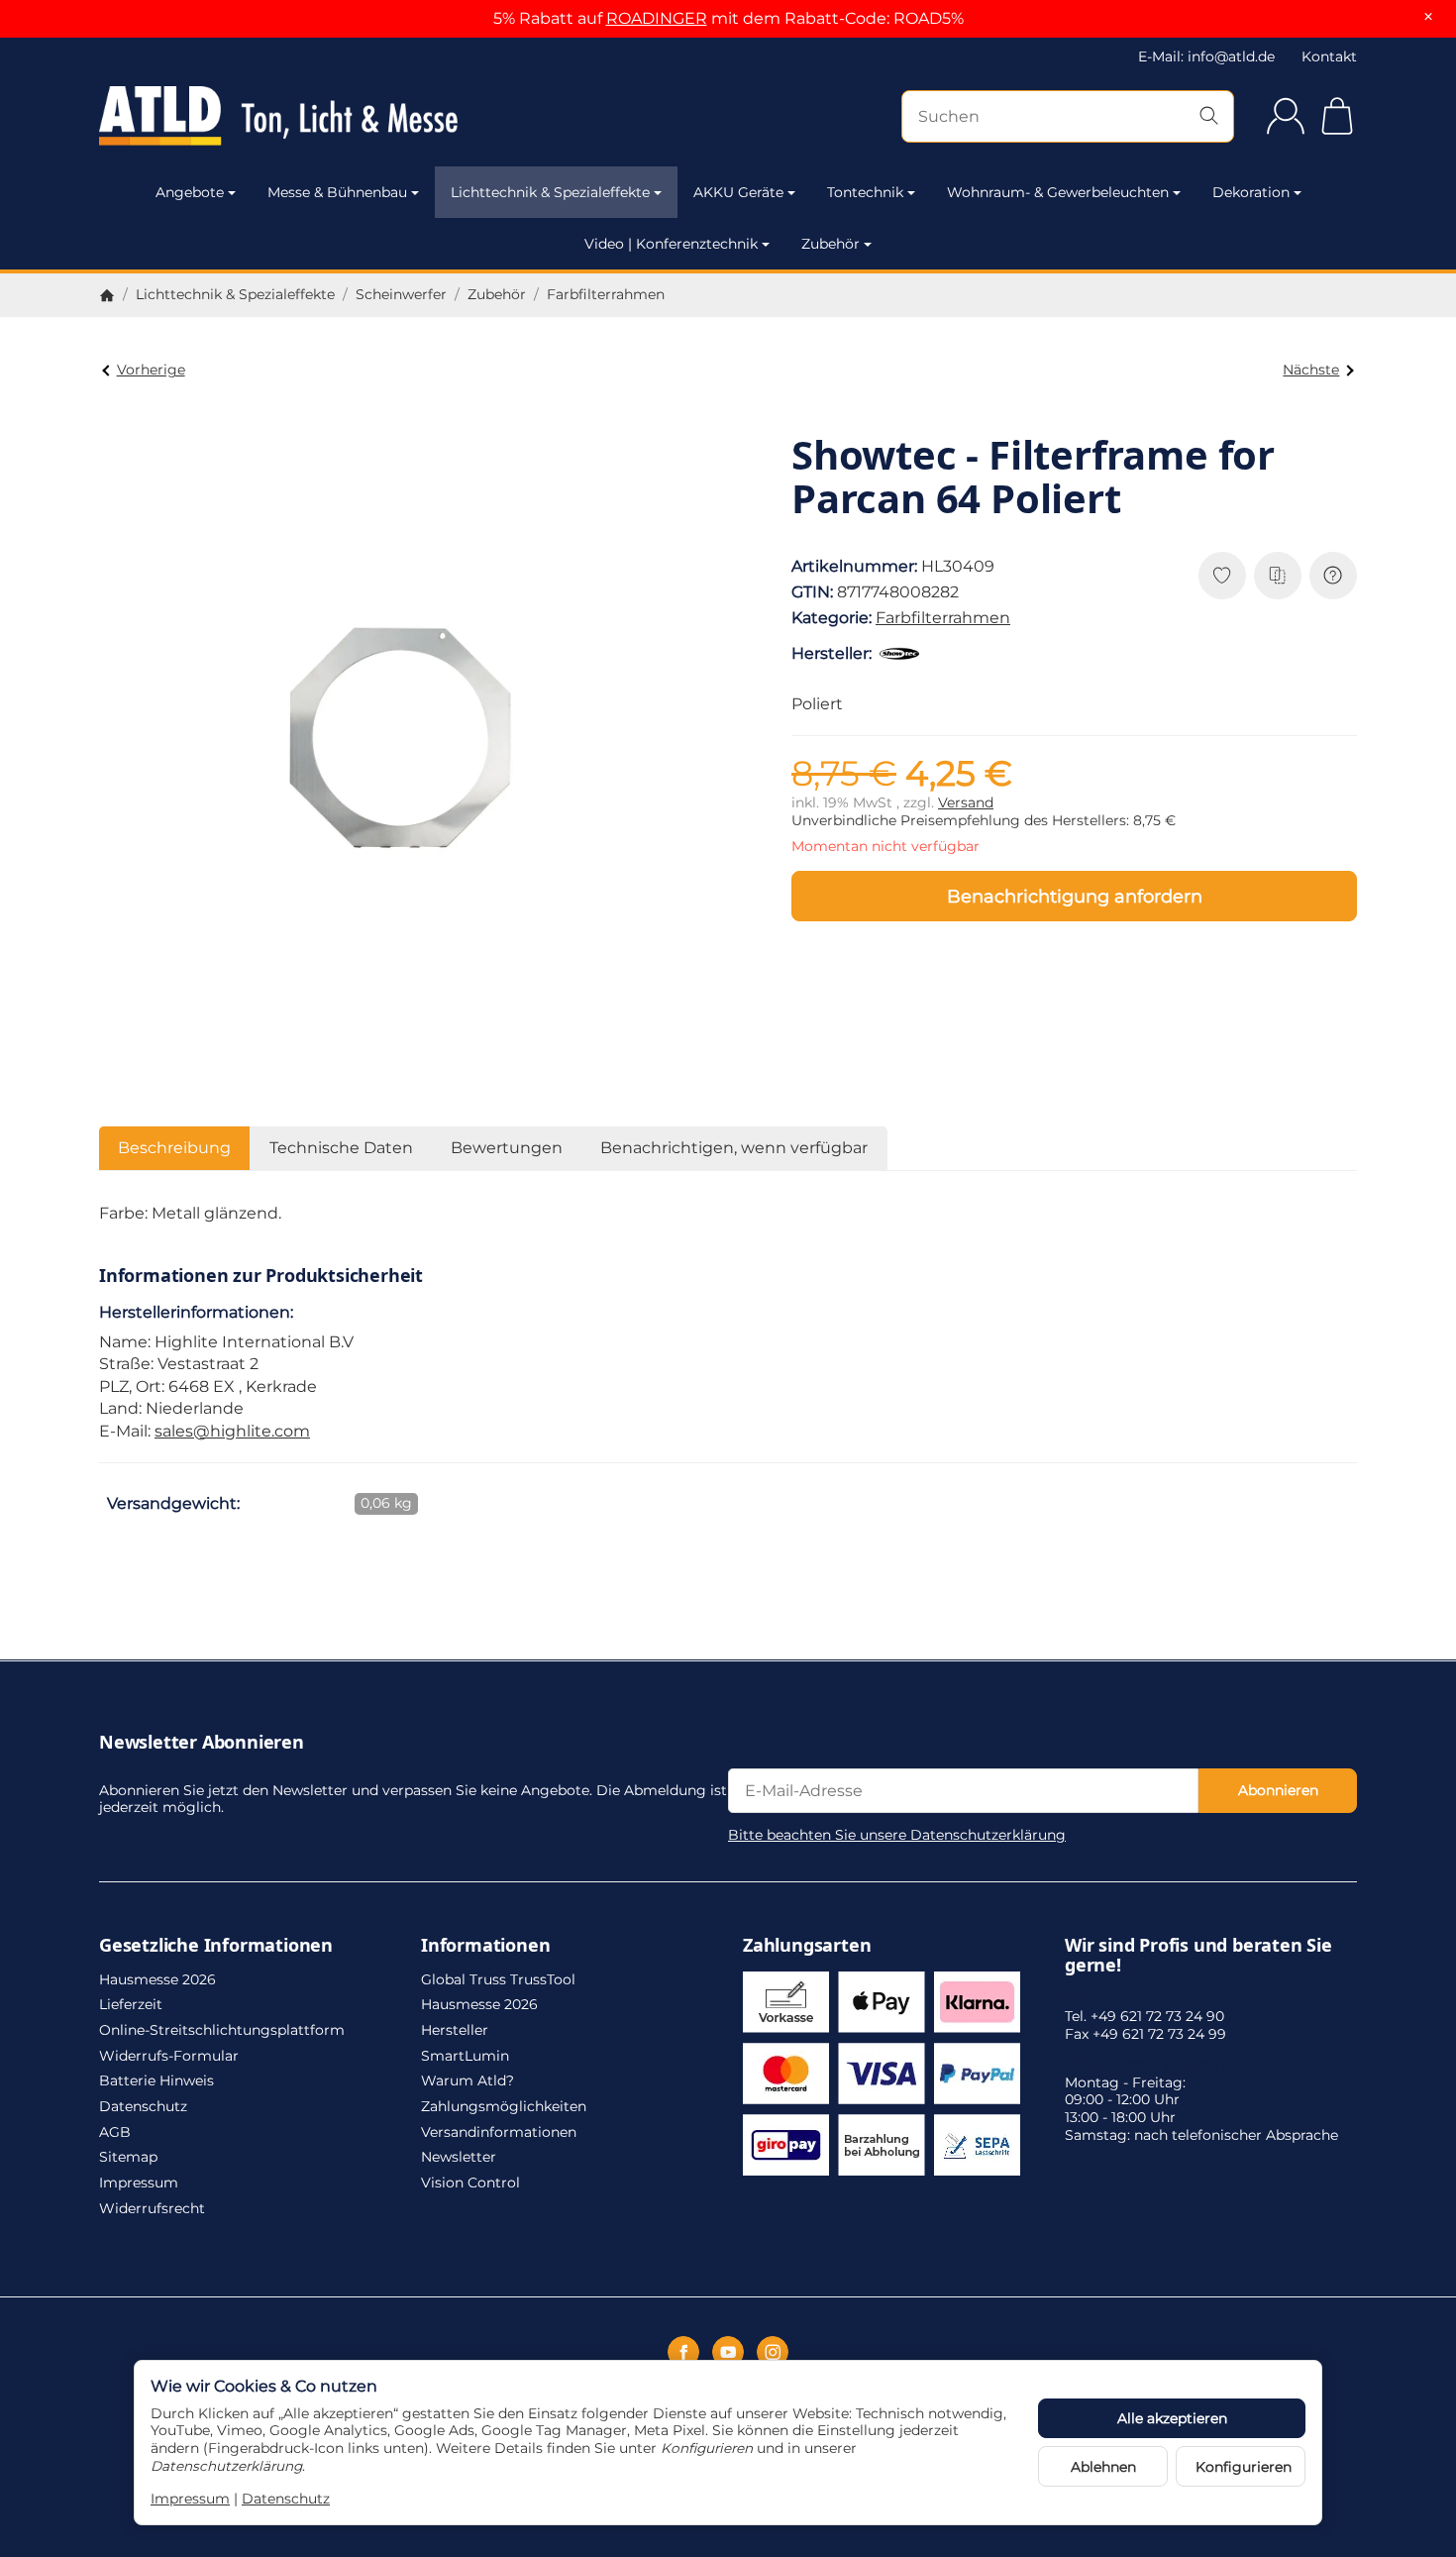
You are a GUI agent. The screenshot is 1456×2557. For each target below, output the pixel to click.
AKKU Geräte (738, 192)
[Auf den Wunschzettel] (1222, 576)
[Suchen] (1209, 116)
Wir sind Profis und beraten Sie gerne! (1198, 1956)
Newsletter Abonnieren (202, 1743)
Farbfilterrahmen (943, 618)
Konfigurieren (1244, 2467)
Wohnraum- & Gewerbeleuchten (1058, 192)
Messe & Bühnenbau (337, 192)
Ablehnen (1103, 2467)
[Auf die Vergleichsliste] (1278, 576)
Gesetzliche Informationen (216, 1946)
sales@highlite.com (232, 1431)
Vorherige (151, 370)
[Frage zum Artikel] (1333, 576)
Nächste (1311, 370)
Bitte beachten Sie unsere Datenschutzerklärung (897, 1835)
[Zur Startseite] (288, 116)
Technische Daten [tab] (341, 1148)
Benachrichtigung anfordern (1075, 896)
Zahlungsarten (807, 1946)
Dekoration (1251, 192)
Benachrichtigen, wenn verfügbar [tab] (734, 1148)
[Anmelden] (1286, 116)
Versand (966, 802)
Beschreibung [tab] (174, 1148)
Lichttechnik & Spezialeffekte (550, 192)
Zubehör (831, 244)
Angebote (190, 192)
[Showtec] (903, 654)
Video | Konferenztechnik (671, 244)
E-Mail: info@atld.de (1206, 56)
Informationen (485, 1946)
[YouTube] (728, 2352)
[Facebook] (683, 2352)
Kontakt (1329, 56)
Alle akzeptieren (1172, 2418)
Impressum (190, 2499)
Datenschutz (286, 2499)
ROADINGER (657, 18)
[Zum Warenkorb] (1337, 116)
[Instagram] (773, 2352)
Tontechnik (865, 192)
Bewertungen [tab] (507, 1148)
